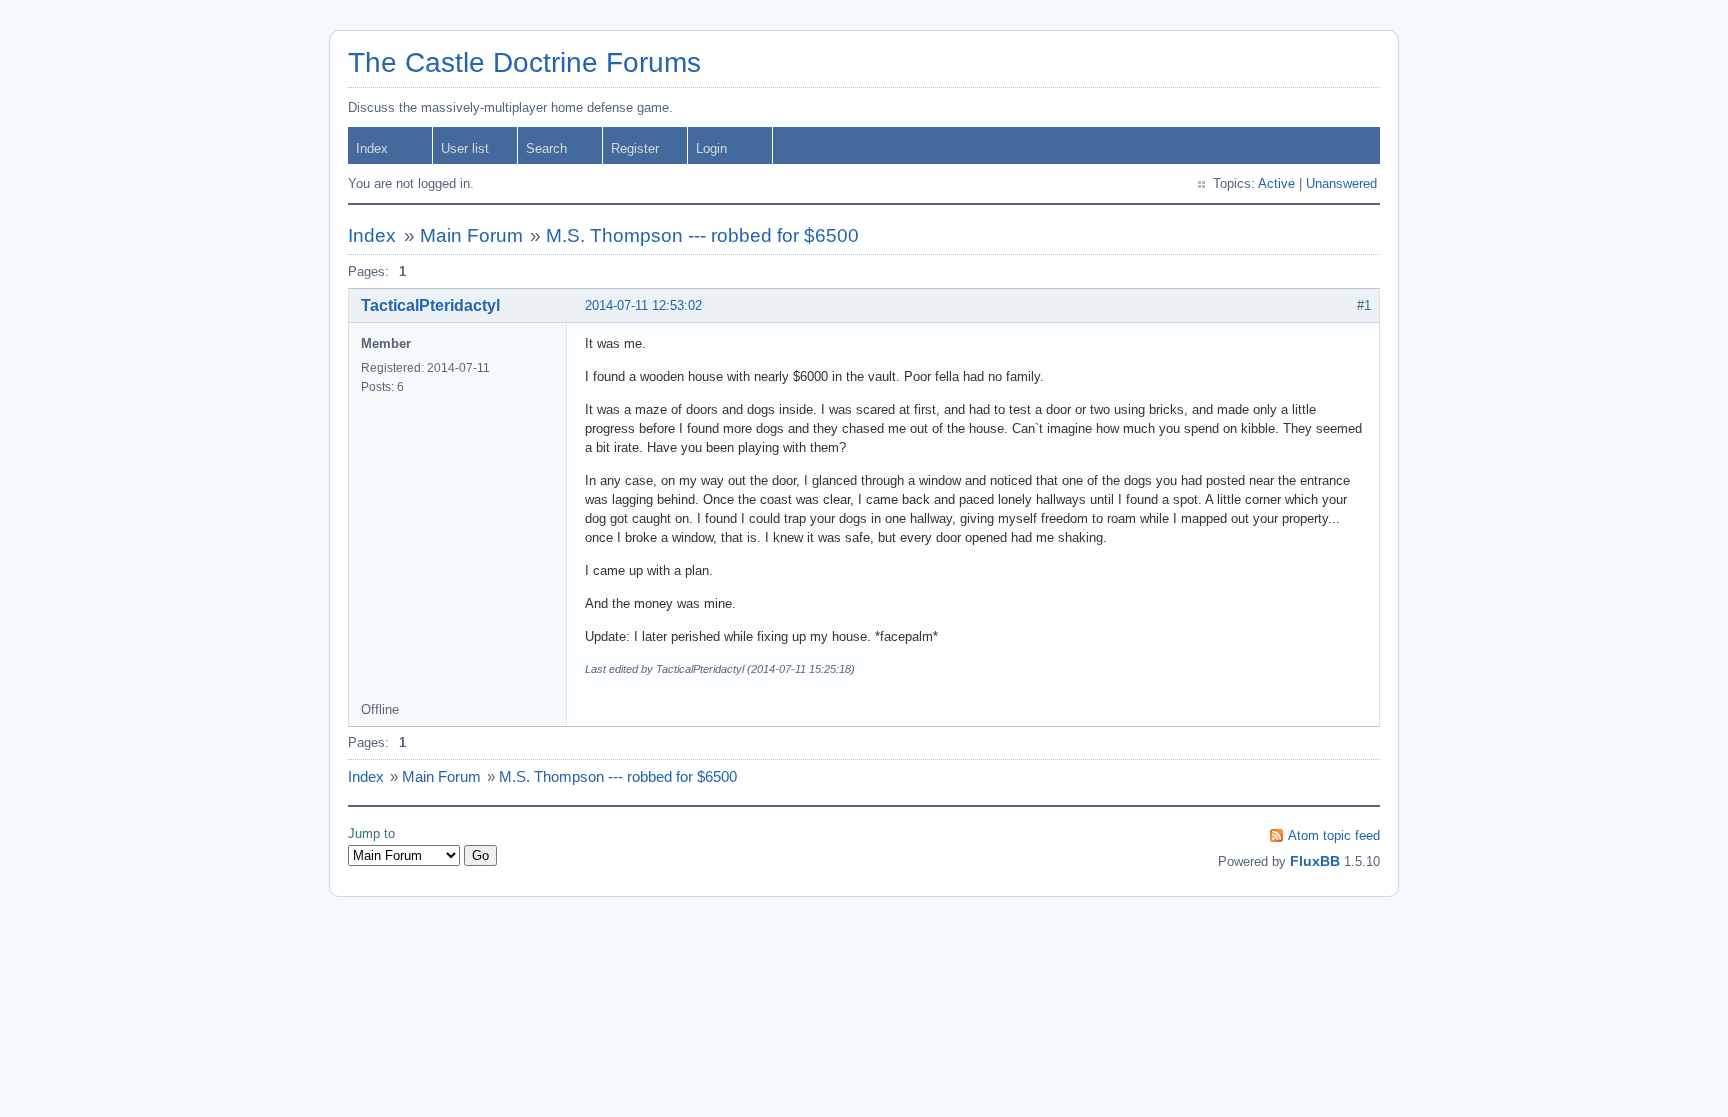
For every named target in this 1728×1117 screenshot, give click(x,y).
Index (372, 148)
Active (1276, 183)
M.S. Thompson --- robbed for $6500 (702, 235)
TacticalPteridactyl (430, 305)
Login (711, 148)
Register (635, 148)
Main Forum (471, 235)
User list (465, 148)
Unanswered (1341, 183)
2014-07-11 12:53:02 (643, 305)
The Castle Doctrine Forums (524, 62)
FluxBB (1315, 861)
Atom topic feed (1334, 835)
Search (546, 148)
